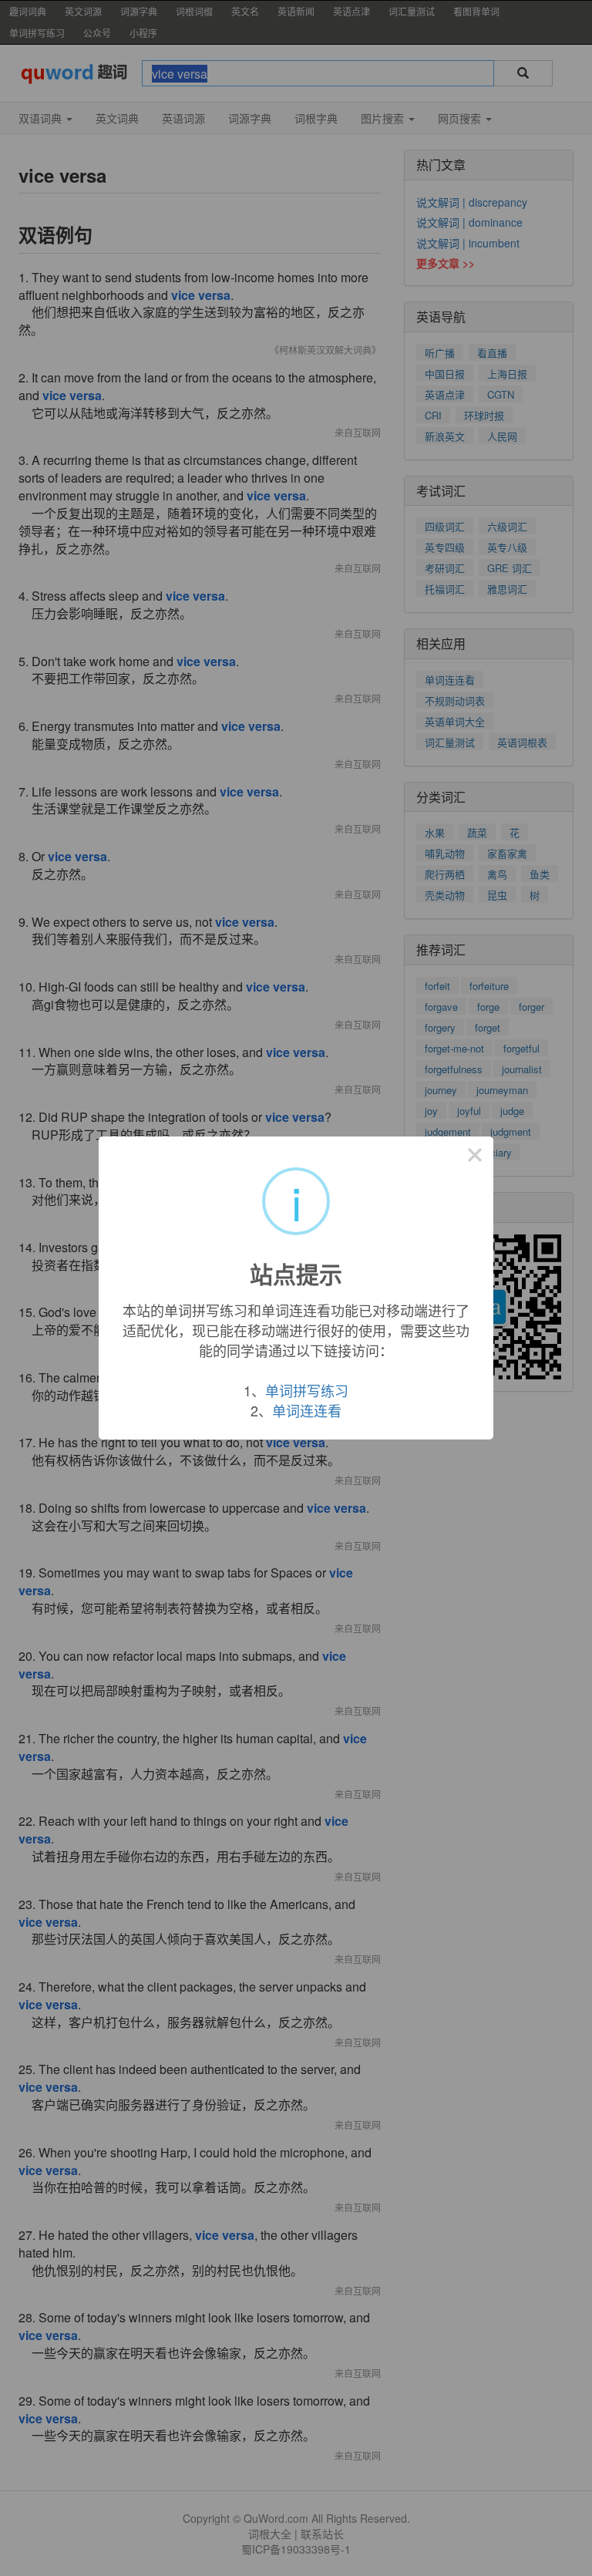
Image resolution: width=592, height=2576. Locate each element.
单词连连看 (307, 1410)
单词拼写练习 (307, 1390)
